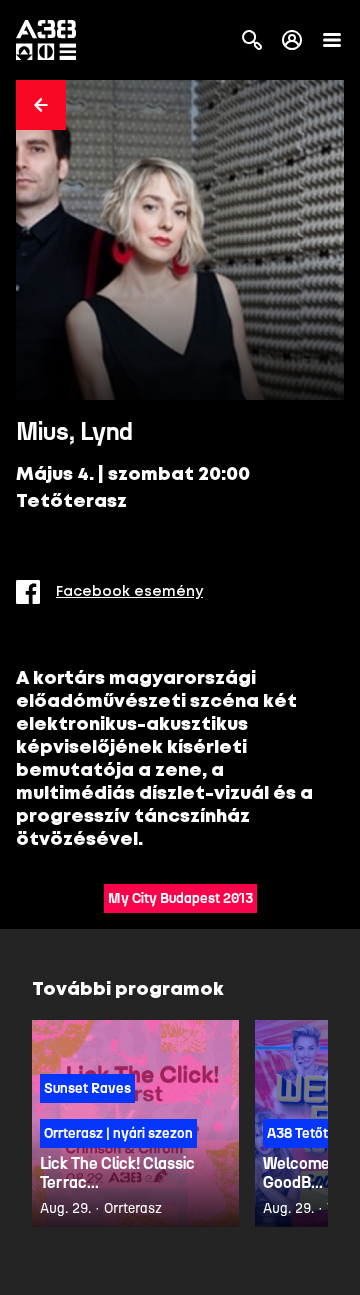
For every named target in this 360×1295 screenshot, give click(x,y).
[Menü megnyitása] (332, 40)
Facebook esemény (129, 592)
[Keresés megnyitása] (252, 40)
